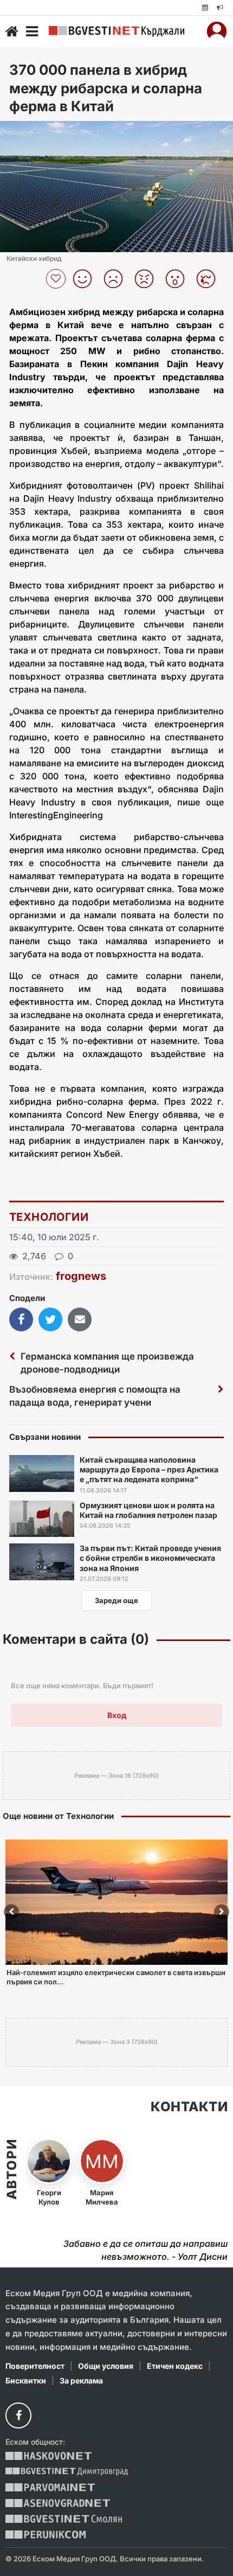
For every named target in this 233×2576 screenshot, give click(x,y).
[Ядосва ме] (148, 279)
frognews (81, 1276)
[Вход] (217, 31)
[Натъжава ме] (210, 279)
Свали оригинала (38, 133)
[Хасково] (48, 2456)
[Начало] (12, 31)
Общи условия (106, 2366)
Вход (117, 1715)
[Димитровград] (67, 2472)
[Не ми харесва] (117, 279)
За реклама (81, 2380)
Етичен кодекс (175, 2366)
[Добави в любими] (57, 279)
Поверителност (35, 2366)
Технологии (49, 1217)
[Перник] (46, 2535)
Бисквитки (26, 2380)
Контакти (189, 2107)
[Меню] (32, 31)
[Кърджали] (116, 31)
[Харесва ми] (86, 279)
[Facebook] (18, 2415)
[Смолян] (64, 2519)
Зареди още (116, 1600)
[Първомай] (50, 2487)
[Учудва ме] (179, 279)
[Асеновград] (58, 2503)
